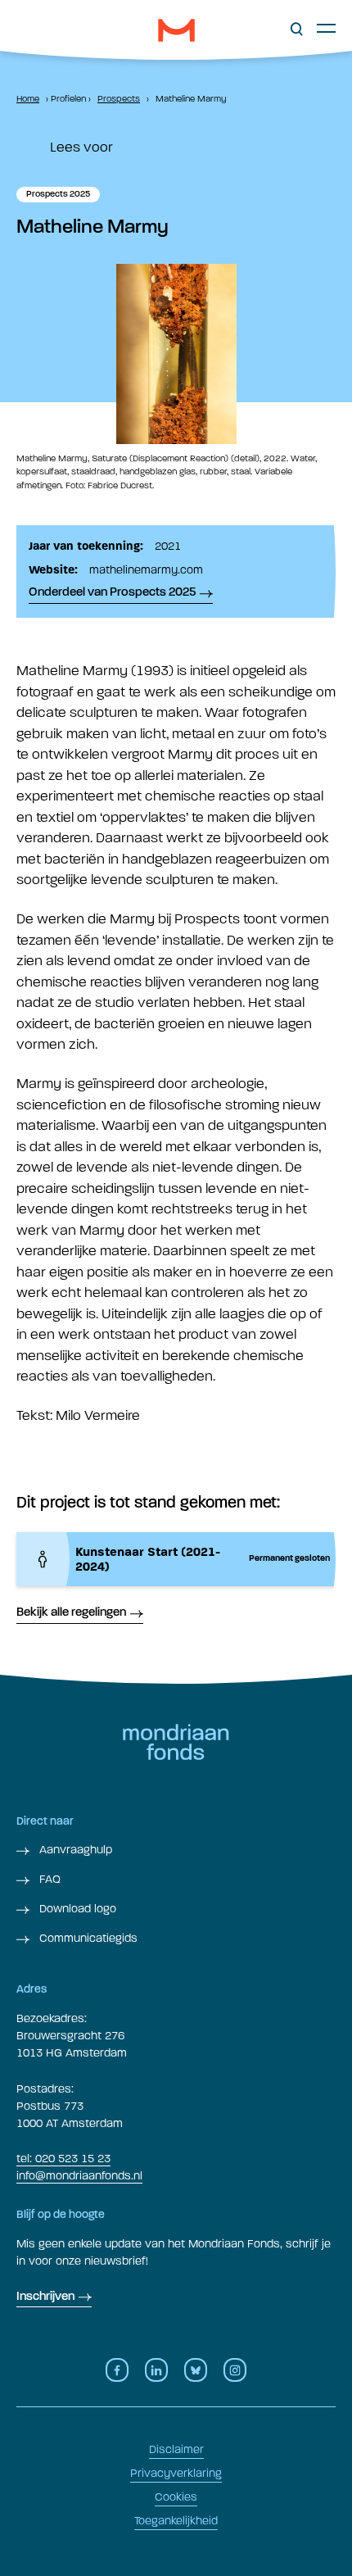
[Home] (176, 30)
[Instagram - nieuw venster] (235, 2370)
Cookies (176, 2497)
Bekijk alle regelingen (71, 1613)
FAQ (48, 1879)
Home (28, 99)
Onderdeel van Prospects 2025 (112, 593)
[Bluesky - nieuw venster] (196, 2370)
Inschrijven (45, 2297)
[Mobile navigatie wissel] (326, 28)
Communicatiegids (87, 1938)
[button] (297, 29)
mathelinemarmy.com (146, 570)
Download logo (76, 1909)
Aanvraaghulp (74, 1850)
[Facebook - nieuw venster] (117, 2370)
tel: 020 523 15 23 (63, 2159)
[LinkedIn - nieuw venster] (156, 2370)
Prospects (119, 99)
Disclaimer (176, 2449)
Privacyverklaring (176, 2473)
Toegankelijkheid (176, 2521)
